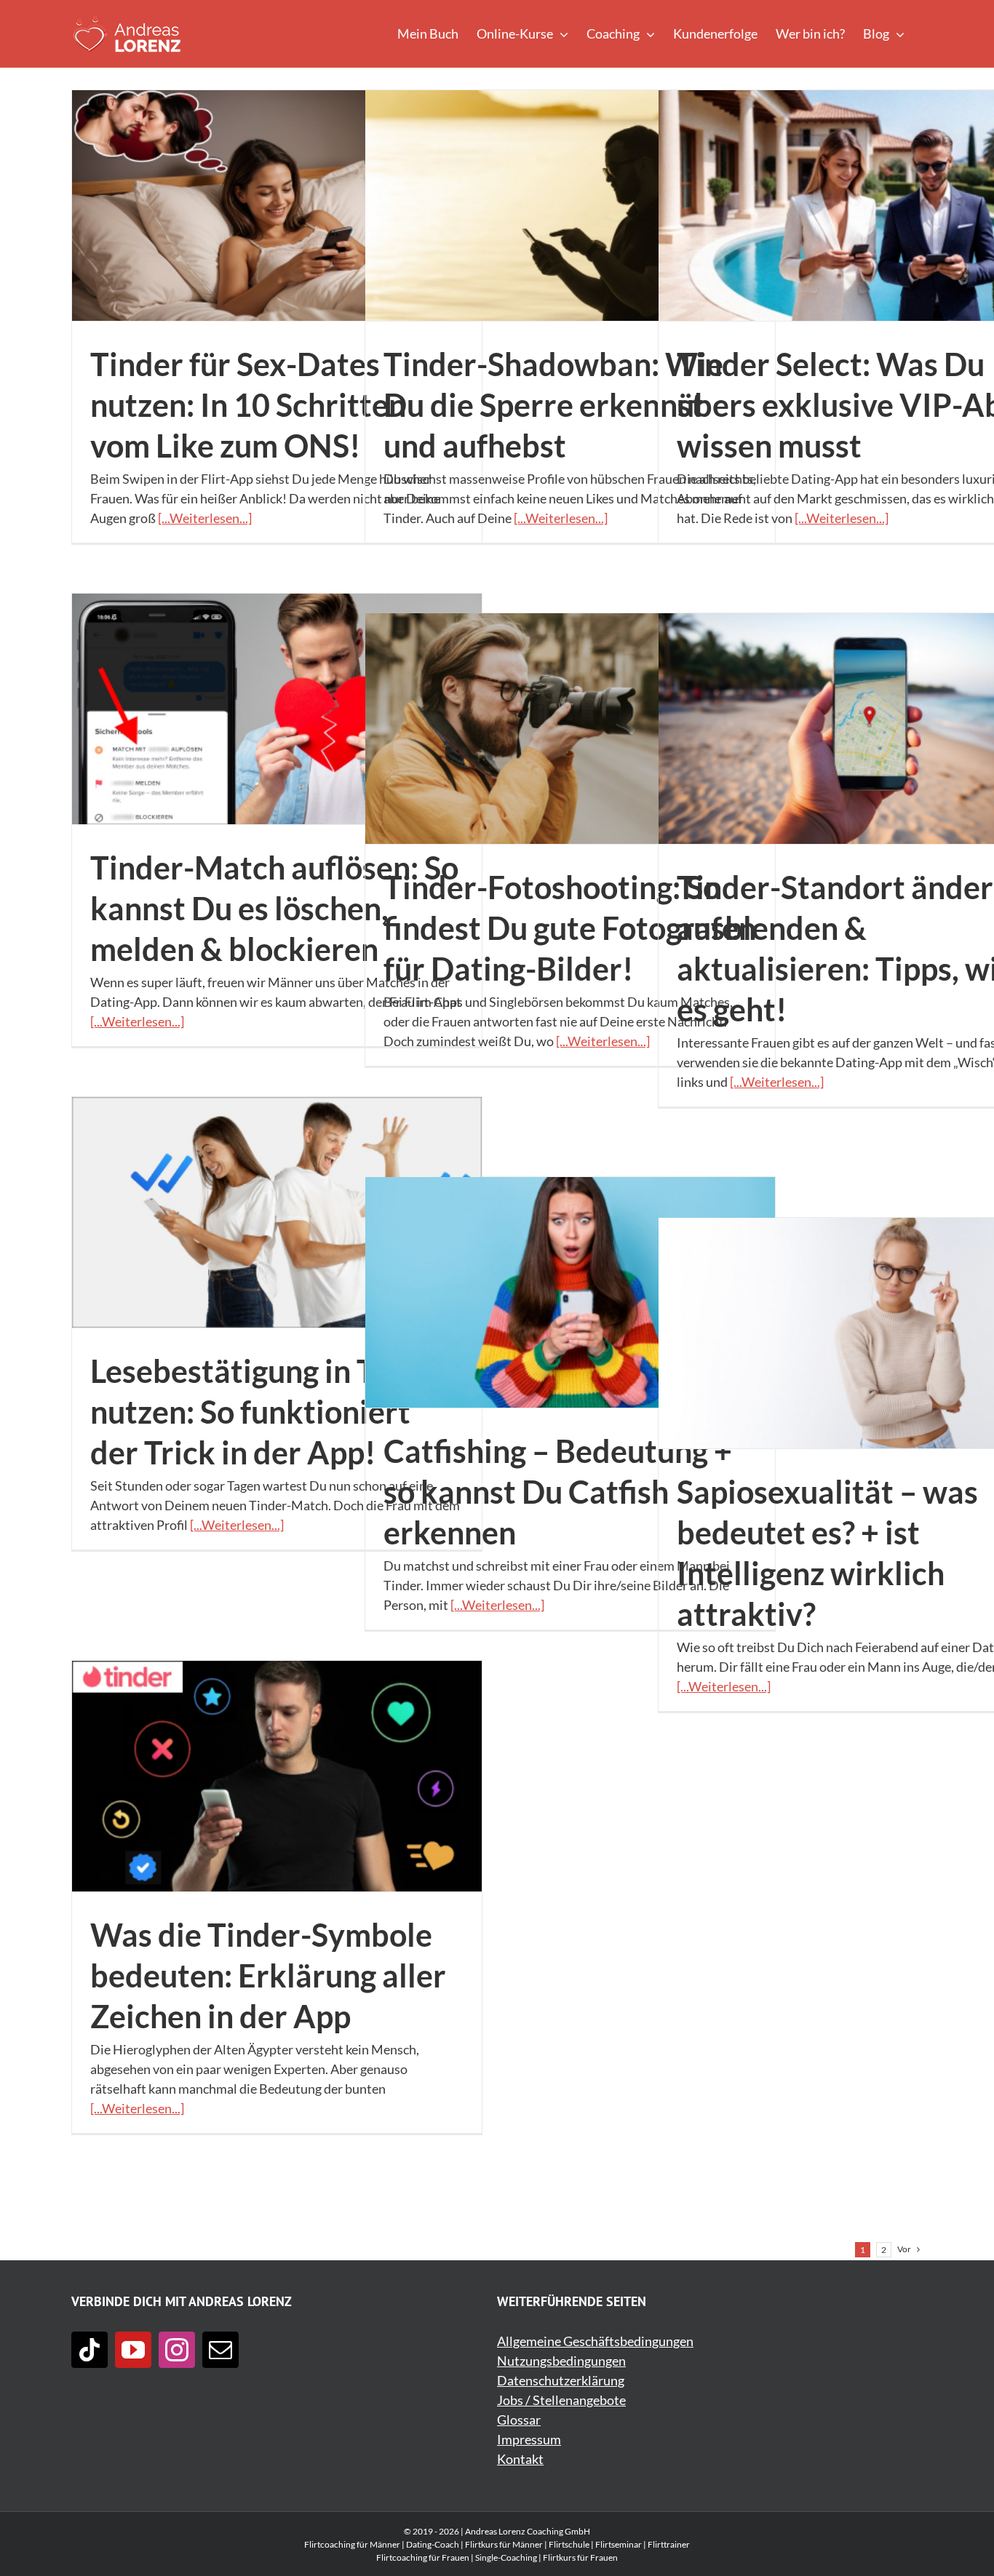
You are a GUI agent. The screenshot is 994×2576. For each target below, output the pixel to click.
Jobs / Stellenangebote (561, 2400)
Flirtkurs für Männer (504, 2544)
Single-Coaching (506, 2557)
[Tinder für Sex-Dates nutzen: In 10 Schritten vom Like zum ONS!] (277, 206)
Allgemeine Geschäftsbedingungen (595, 2341)
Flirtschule (569, 2544)
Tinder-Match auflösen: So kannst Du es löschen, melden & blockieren (274, 908)
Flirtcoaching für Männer (352, 2544)
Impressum (529, 2439)
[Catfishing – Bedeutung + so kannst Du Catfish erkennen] (570, 1292)
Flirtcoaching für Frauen (423, 2557)
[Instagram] (177, 2350)
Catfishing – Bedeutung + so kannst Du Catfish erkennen (558, 1491)
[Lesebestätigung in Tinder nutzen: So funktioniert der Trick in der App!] (277, 1212)
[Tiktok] (90, 2350)
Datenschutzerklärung (561, 2380)
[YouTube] (133, 2350)
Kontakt (520, 2459)
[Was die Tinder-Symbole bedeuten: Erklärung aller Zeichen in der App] (277, 1776)
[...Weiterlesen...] (205, 518)
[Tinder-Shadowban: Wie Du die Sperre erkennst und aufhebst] (570, 206)
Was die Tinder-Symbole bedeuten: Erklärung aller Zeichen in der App (268, 1975)
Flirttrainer (669, 2544)
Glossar (519, 2420)
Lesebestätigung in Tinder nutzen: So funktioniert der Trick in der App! (270, 1411)
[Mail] (220, 2350)
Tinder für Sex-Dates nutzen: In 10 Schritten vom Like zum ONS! (248, 404)
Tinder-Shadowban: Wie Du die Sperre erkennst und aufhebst (553, 404)
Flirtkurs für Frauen (580, 2557)
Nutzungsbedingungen (561, 2361)
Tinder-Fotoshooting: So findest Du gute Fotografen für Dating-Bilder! (570, 928)
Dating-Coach (433, 2544)
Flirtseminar (619, 2544)
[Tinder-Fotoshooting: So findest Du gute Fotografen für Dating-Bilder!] (570, 729)
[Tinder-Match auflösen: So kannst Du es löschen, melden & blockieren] (277, 709)
